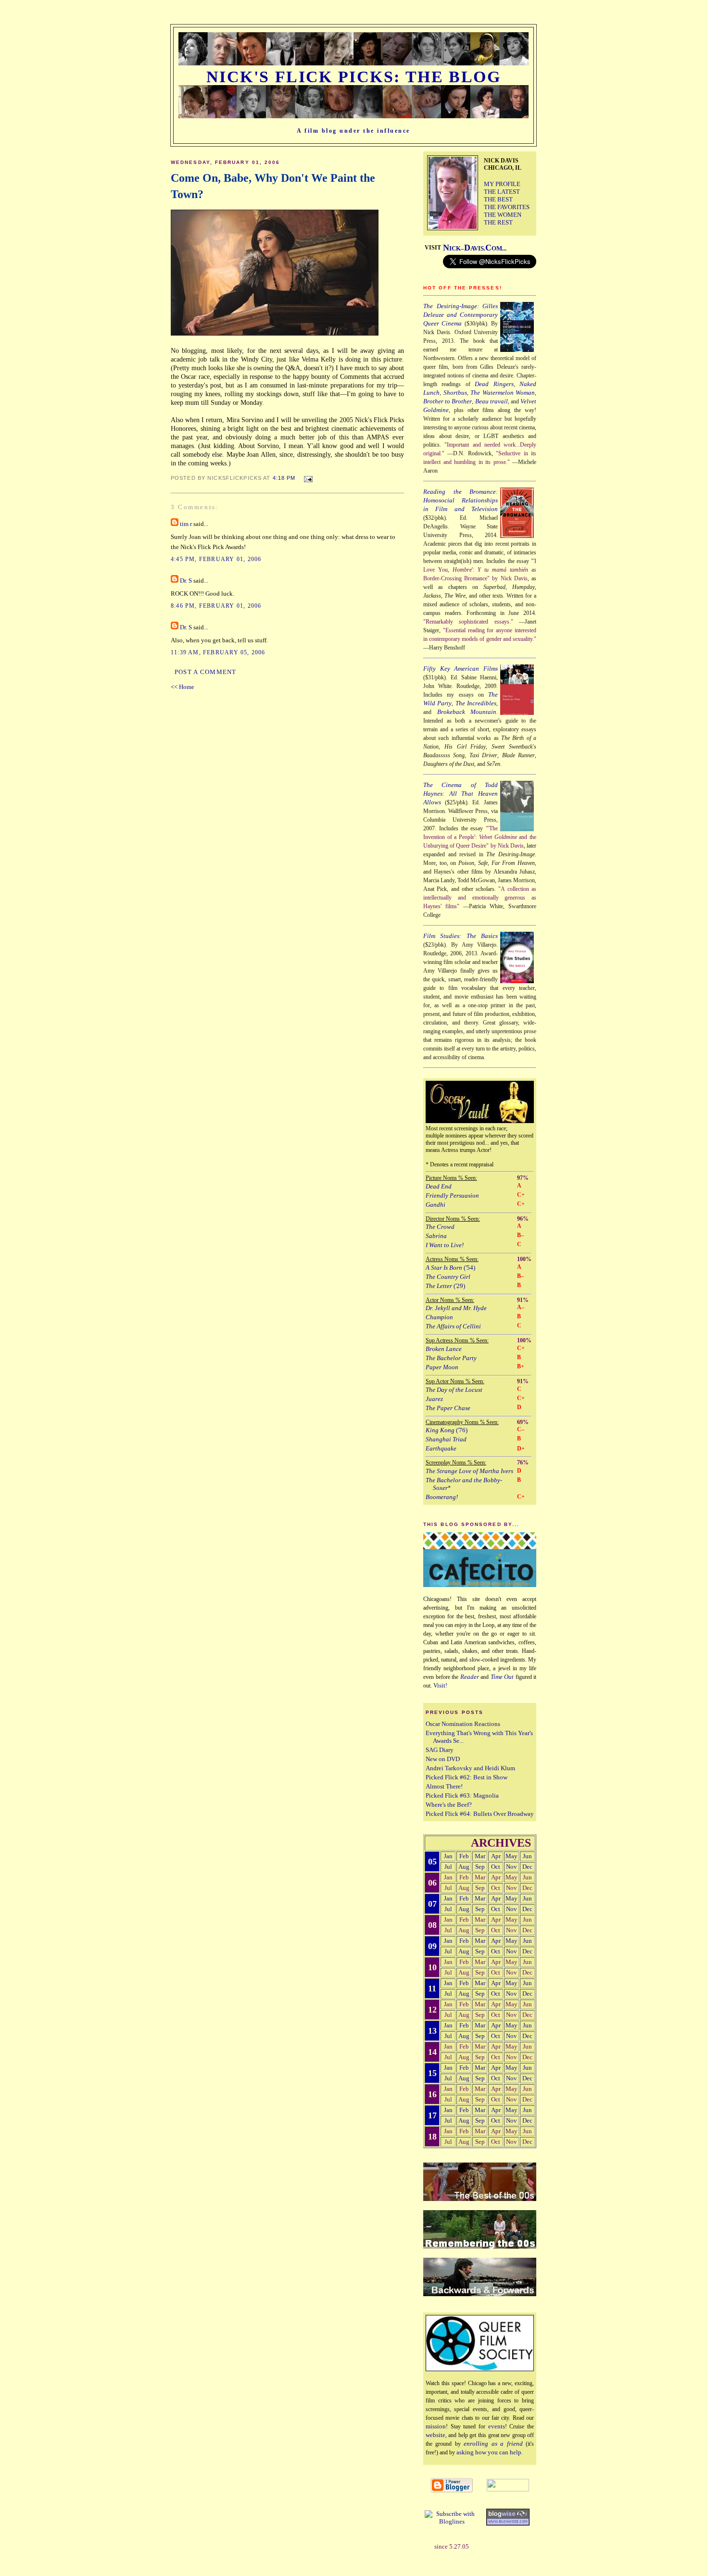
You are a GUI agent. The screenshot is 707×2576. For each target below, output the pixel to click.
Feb (464, 1856)
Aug (464, 1867)
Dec (527, 1867)
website (436, 2435)
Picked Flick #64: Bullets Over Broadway (480, 1814)
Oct (496, 1867)
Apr (496, 1856)
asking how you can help (489, 2452)
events (497, 2426)
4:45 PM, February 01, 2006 (216, 559)
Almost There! (444, 1786)
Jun (527, 1856)
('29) (445, 1286)
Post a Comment (206, 672)
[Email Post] (307, 477)
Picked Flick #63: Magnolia (462, 1795)
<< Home (183, 687)
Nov (511, 1867)
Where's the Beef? (449, 1805)
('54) (450, 1268)
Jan (448, 1856)
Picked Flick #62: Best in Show (467, 1777)
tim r (186, 524)
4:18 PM (284, 478)
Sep (480, 1867)
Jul (448, 1867)
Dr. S (186, 581)
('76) (447, 1430)
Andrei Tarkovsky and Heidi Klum (470, 1768)
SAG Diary (440, 1750)
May (511, 1856)
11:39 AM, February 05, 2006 (218, 652)
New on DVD (443, 1759)
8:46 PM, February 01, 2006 (216, 606)
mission (436, 2426)
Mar (480, 1856)
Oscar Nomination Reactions (463, 1724)
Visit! (440, 1685)
